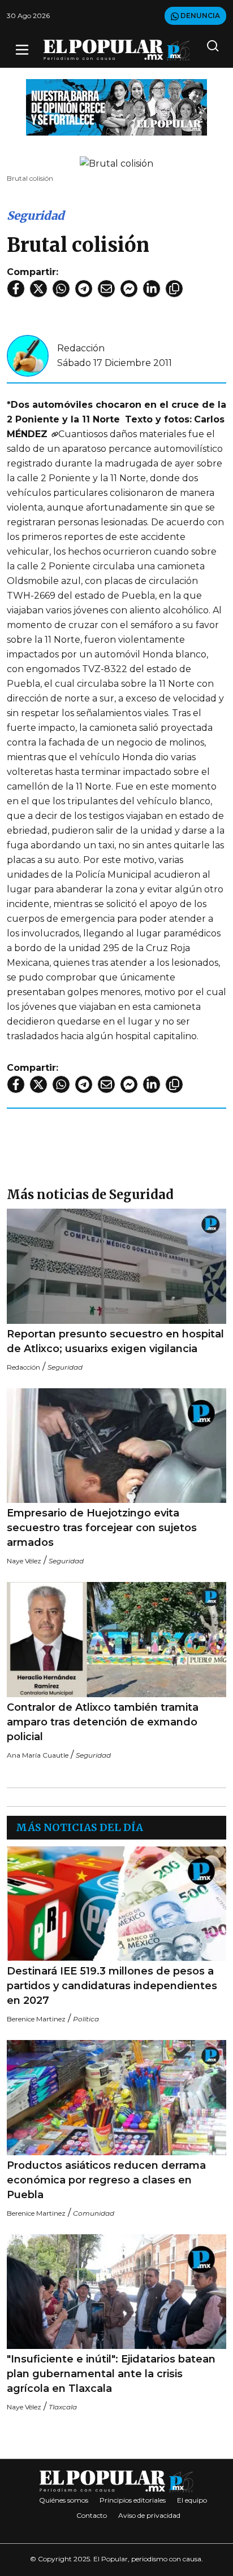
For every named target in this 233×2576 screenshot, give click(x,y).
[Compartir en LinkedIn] (152, 289)
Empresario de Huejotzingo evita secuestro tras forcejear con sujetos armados (102, 1528)
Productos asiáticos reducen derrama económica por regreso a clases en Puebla (106, 2180)
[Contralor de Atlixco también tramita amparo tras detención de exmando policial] (116, 1640)
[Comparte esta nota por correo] (106, 289)
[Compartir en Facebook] (16, 289)
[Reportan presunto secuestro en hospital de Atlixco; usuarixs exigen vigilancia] (116, 1266)
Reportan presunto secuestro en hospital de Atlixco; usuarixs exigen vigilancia (115, 1341)
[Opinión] (116, 106)
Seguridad (36, 215)
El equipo (192, 2500)
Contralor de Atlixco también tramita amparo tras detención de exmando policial (103, 1722)
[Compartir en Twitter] (38, 289)
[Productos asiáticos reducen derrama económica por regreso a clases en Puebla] (116, 2098)
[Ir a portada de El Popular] (117, 50)
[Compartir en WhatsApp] (61, 289)
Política (86, 2019)
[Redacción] (28, 355)
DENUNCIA (199, 16)
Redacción (81, 348)
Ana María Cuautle (38, 1755)
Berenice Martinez (36, 2019)
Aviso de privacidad (149, 2515)
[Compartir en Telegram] (84, 289)
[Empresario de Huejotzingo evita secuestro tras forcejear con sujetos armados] (116, 1446)
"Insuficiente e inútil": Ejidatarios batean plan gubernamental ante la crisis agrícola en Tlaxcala (111, 2374)
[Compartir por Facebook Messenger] (129, 289)
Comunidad (94, 2213)
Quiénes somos (64, 2500)
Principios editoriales (133, 2500)
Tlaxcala (63, 2407)
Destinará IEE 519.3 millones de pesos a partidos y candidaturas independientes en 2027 (112, 1986)
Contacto (92, 2515)
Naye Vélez (24, 1561)
